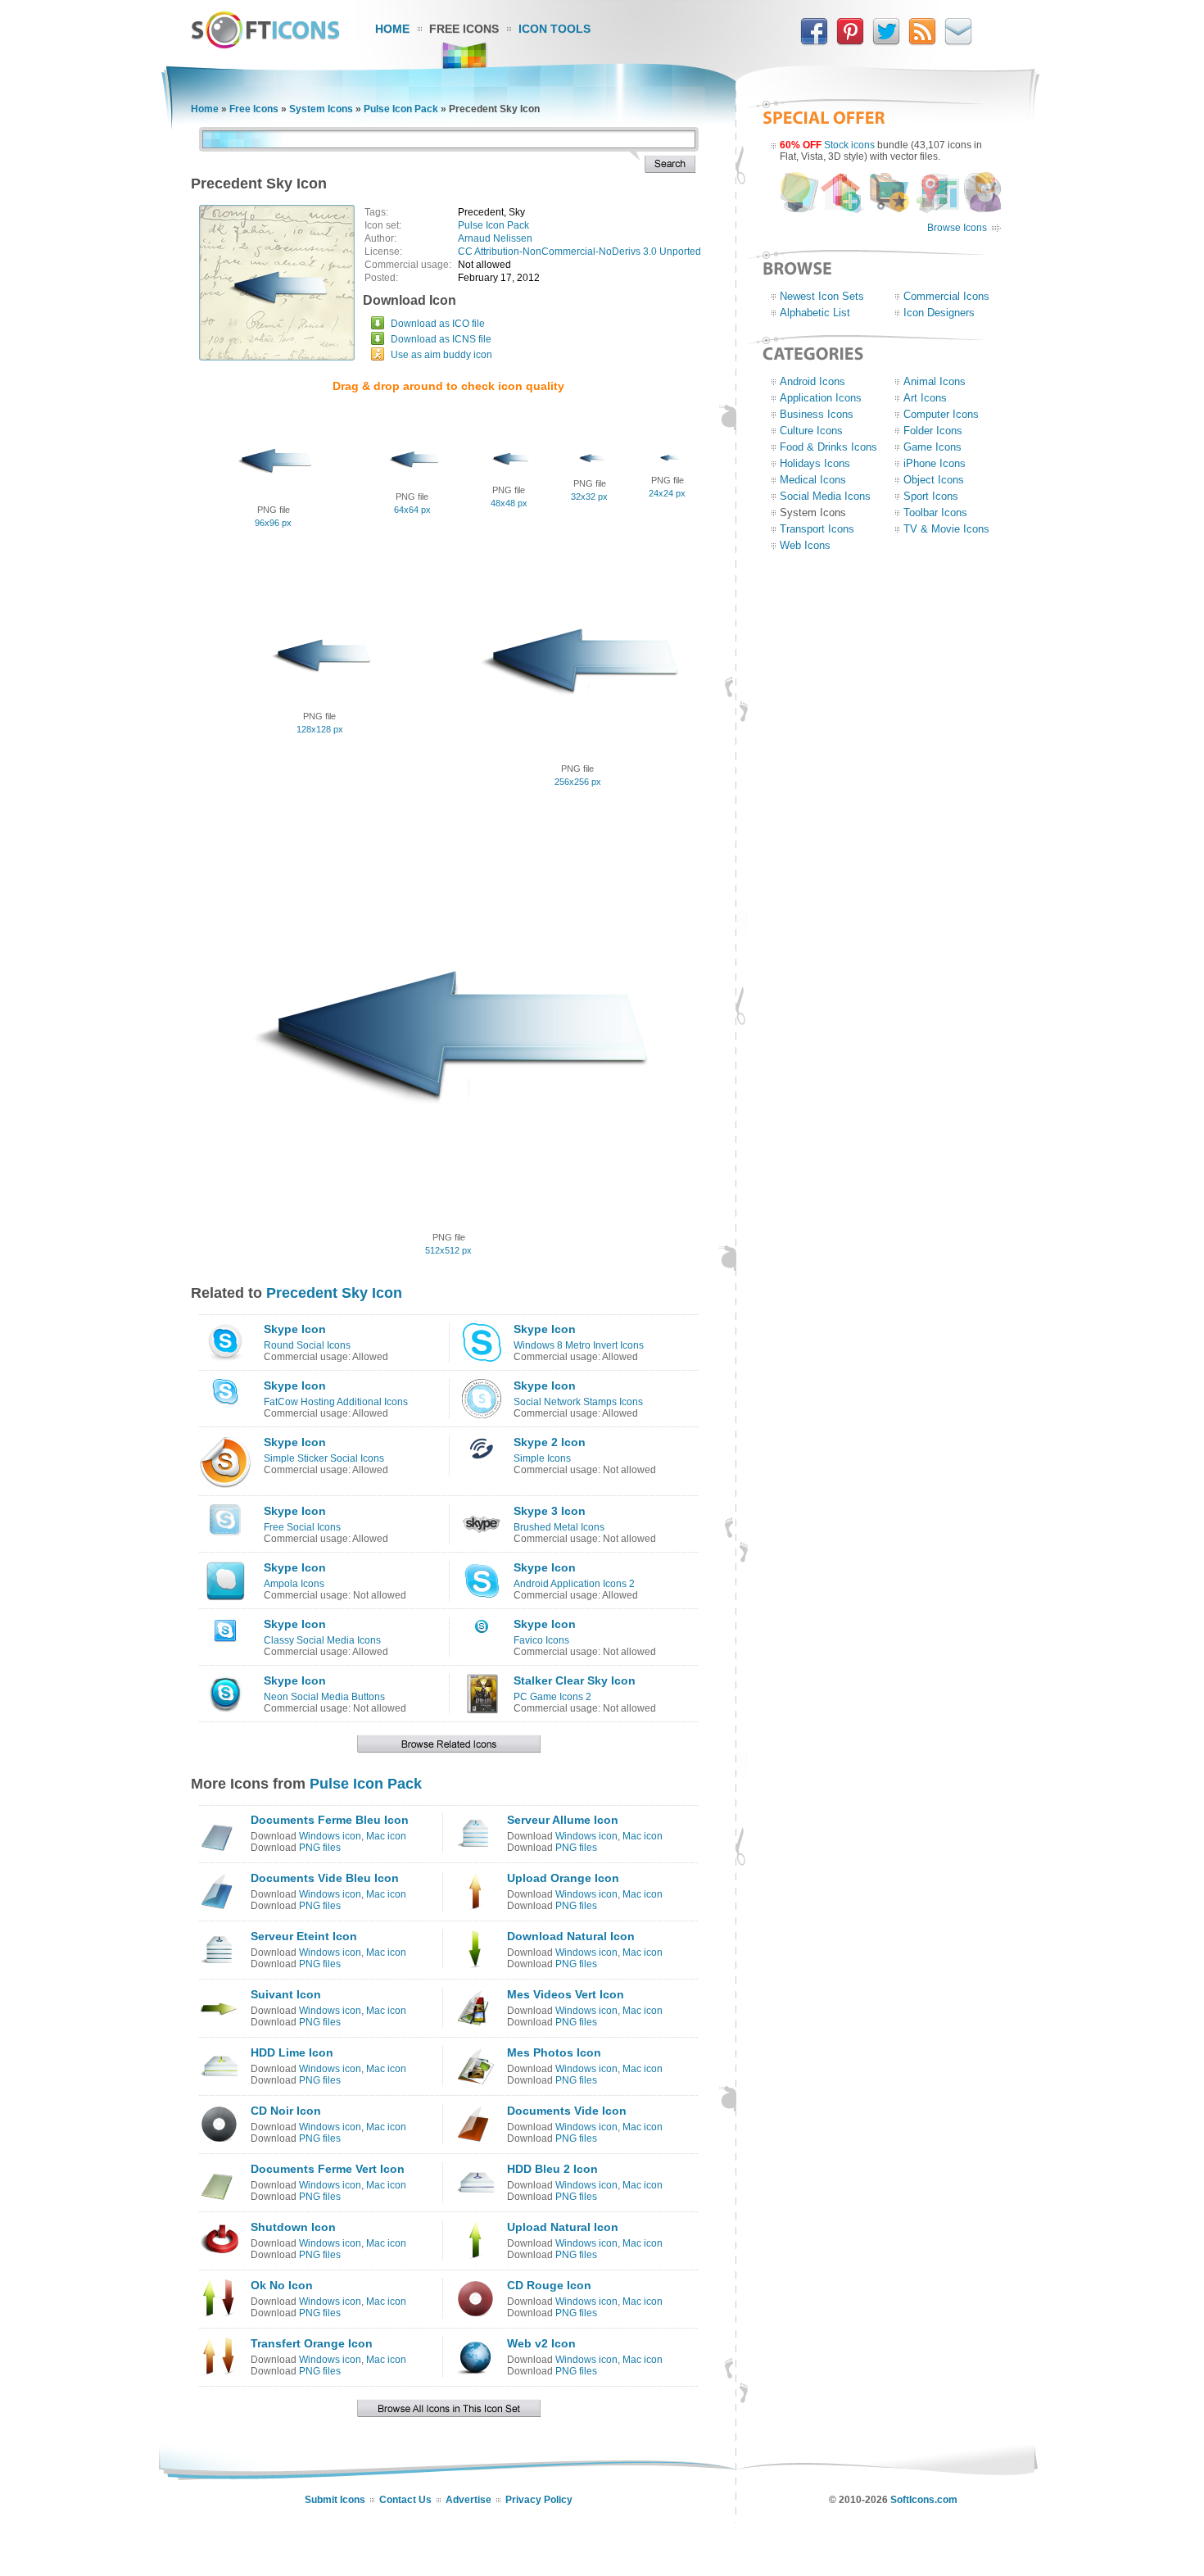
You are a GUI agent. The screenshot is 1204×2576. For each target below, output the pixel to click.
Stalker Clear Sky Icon (575, 1680)
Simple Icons (542, 1458)
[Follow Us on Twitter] (886, 42)
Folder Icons (933, 431)
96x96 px (273, 523)
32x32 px (589, 497)
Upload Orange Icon (563, 1878)
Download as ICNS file (441, 339)
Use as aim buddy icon (441, 355)
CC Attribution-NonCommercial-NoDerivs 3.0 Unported (579, 252)
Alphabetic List (815, 313)
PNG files (320, 1848)
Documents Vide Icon (567, 2111)
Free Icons (464, 29)
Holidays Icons (815, 463)
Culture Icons (811, 431)
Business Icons (817, 414)
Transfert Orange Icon (312, 2343)
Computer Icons (941, 414)
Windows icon (330, 1836)
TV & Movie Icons (946, 529)
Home (392, 29)
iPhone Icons (935, 463)
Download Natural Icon (571, 1936)
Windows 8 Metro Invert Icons (579, 1345)
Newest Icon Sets (822, 296)
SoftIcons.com (924, 2500)
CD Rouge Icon (549, 2285)
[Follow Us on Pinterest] (850, 42)
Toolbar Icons (935, 512)
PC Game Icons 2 (552, 1697)
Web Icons (805, 545)
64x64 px (412, 510)
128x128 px (320, 729)
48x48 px (509, 503)
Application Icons (821, 398)
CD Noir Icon (286, 2111)
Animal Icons (935, 381)
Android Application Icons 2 (574, 1584)
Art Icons (925, 398)
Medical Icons (813, 480)
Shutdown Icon (293, 2227)
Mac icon (386, 1836)
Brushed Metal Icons (559, 1527)
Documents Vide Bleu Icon (325, 1878)
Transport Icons (817, 529)
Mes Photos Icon (554, 2052)
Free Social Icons (302, 1527)
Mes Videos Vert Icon (566, 1994)
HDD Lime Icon (292, 2052)
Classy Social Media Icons (322, 1640)
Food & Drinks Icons (828, 447)
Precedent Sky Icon (334, 1293)
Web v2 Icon (541, 2343)
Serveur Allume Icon (563, 1820)
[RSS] (922, 42)
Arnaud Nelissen (495, 238)
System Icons (321, 109)
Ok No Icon (282, 2285)
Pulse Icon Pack (401, 109)
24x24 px (667, 493)
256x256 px (578, 782)
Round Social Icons (307, 1345)
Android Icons (812, 381)
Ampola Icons (294, 1584)
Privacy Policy (539, 2500)
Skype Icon (295, 1329)
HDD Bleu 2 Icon (552, 2169)
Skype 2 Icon (550, 1442)
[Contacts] (958, 42)
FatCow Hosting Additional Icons (336, 1402)
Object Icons (934, 480)
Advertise (468, 2500)
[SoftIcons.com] (265, 45)
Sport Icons (931, 496)
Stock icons (849, 145)
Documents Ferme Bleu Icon (330, 1820)
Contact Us (405, 2500)
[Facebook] (814, 42)
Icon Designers (939, 313)
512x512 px (448, 1250)
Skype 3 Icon (550, 1511)
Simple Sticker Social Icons (324, 1458)
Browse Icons (957, 228)
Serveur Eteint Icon (304, 1936)
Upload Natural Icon (563, 2227)
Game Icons (932, 447)
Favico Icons (541, 1640)
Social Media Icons (825, 496)
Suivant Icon (286, 1994)
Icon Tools (554, 29)
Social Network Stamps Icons (578, 1402)
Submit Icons (335, 2500)
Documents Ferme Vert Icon (328, 2169)
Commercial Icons (946, 296)
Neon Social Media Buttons (324, 1697)
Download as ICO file (438, 324)
